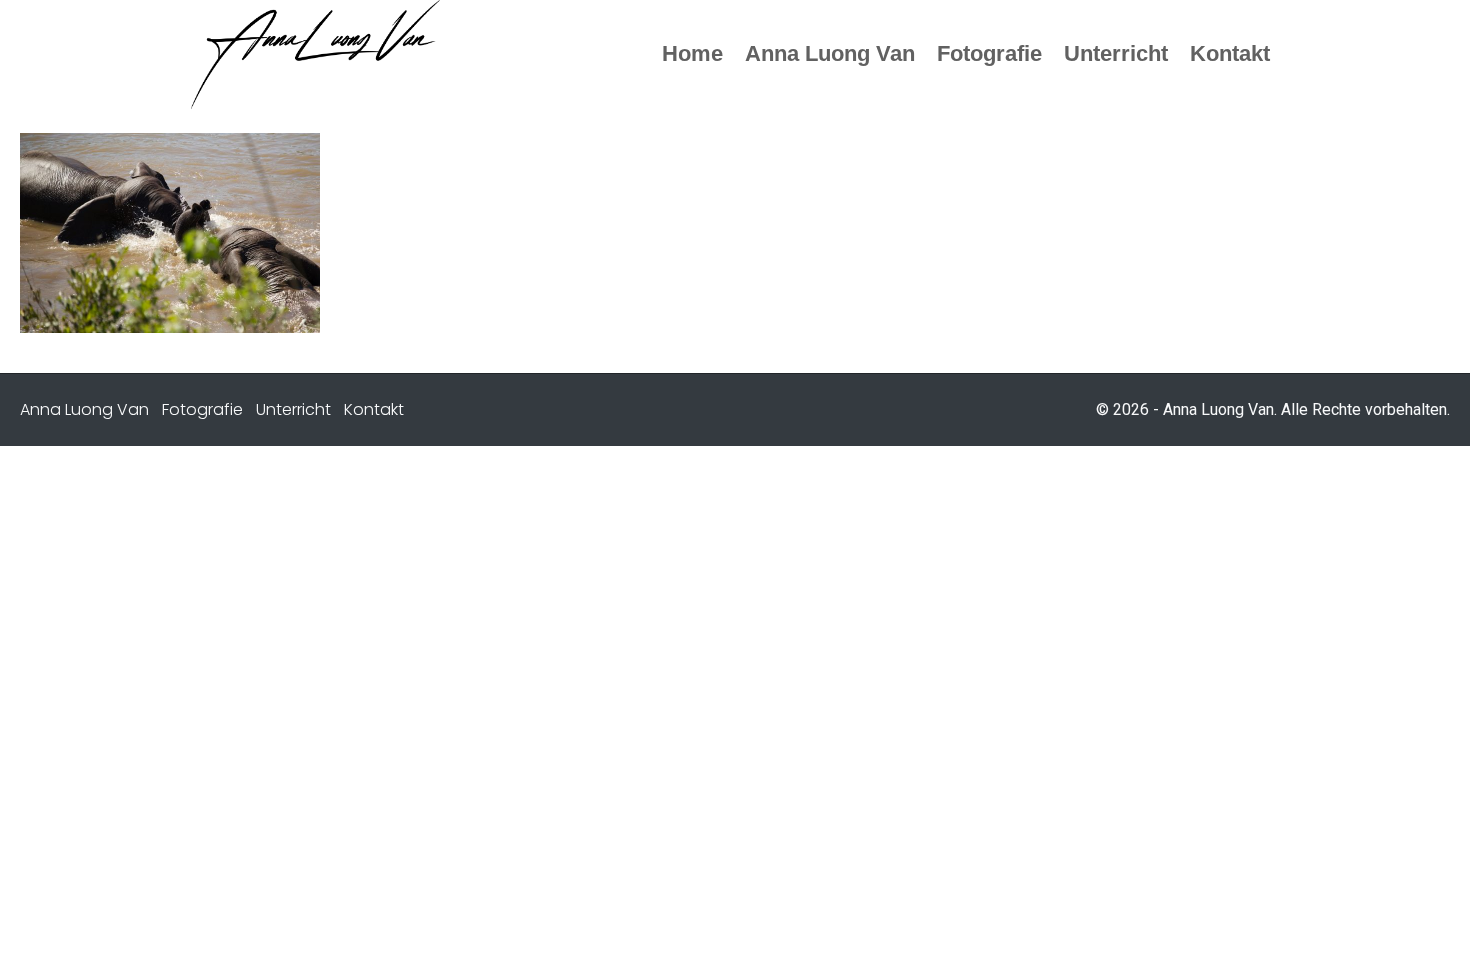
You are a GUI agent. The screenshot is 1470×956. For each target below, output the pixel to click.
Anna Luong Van (84, 409)
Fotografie (202, 409)
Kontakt (374, 409)
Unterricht (293, 409)
